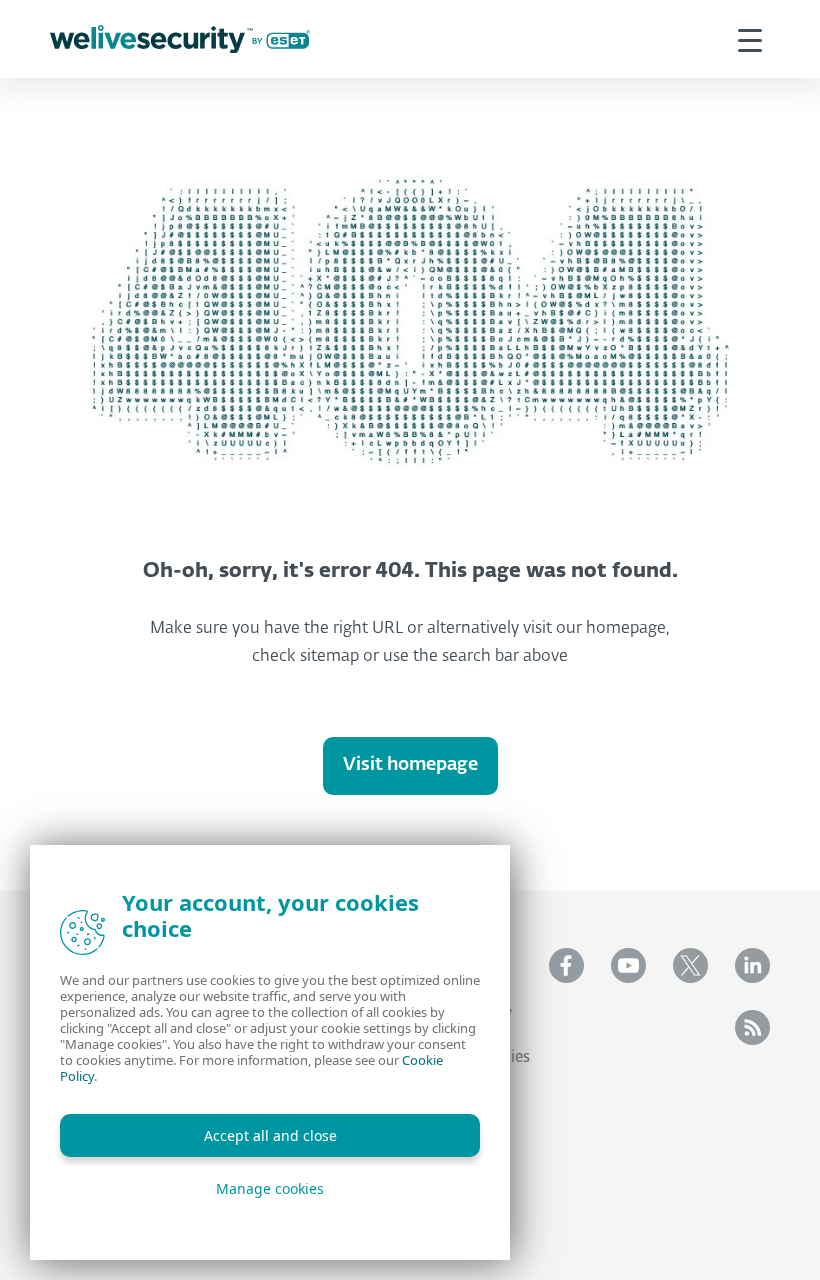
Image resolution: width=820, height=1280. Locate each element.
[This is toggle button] (750, 39)
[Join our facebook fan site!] (566, 965)
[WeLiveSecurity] (180, 39)
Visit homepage (410, 765)
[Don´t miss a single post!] (752, 1027)
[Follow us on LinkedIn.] (752, 965)
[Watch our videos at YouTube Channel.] (628, 965)
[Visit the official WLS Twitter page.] (690, 965)
